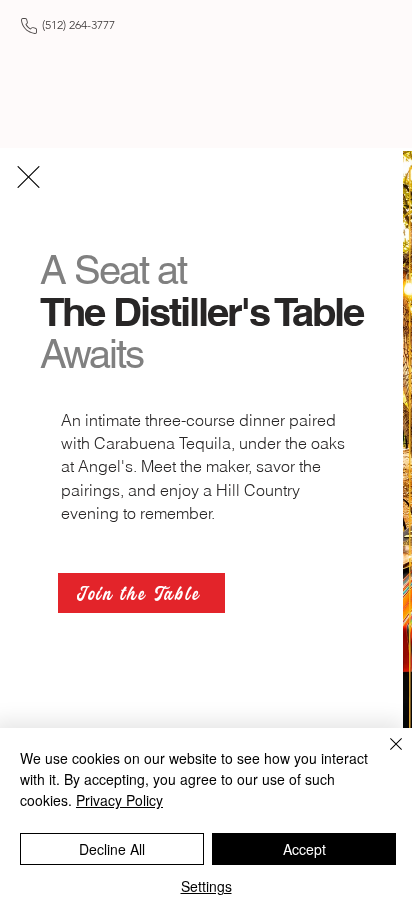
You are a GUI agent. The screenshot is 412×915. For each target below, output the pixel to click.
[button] (28, 177)
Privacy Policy (119, 800)
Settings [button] (206, 886)
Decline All (112, 849)
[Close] (384, 756)
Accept (304, 849)
